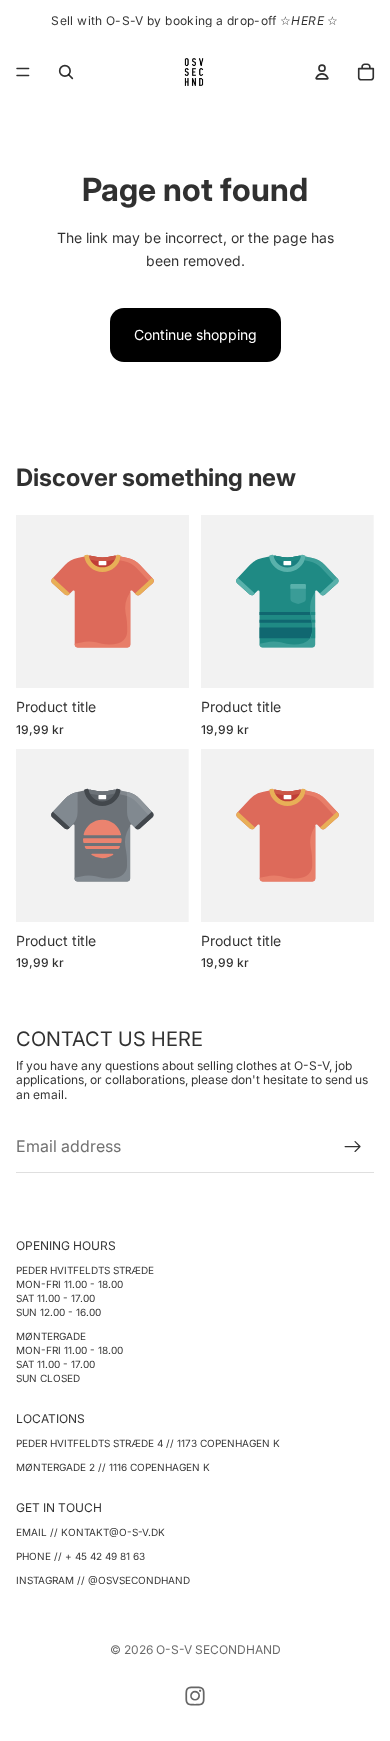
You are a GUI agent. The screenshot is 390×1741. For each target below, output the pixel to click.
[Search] (66, 72)
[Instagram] (195, 1696)
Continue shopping (195, 334)
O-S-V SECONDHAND (218, 1649)
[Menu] (23, 72)
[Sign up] (353, 1147)
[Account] (322, 72)
